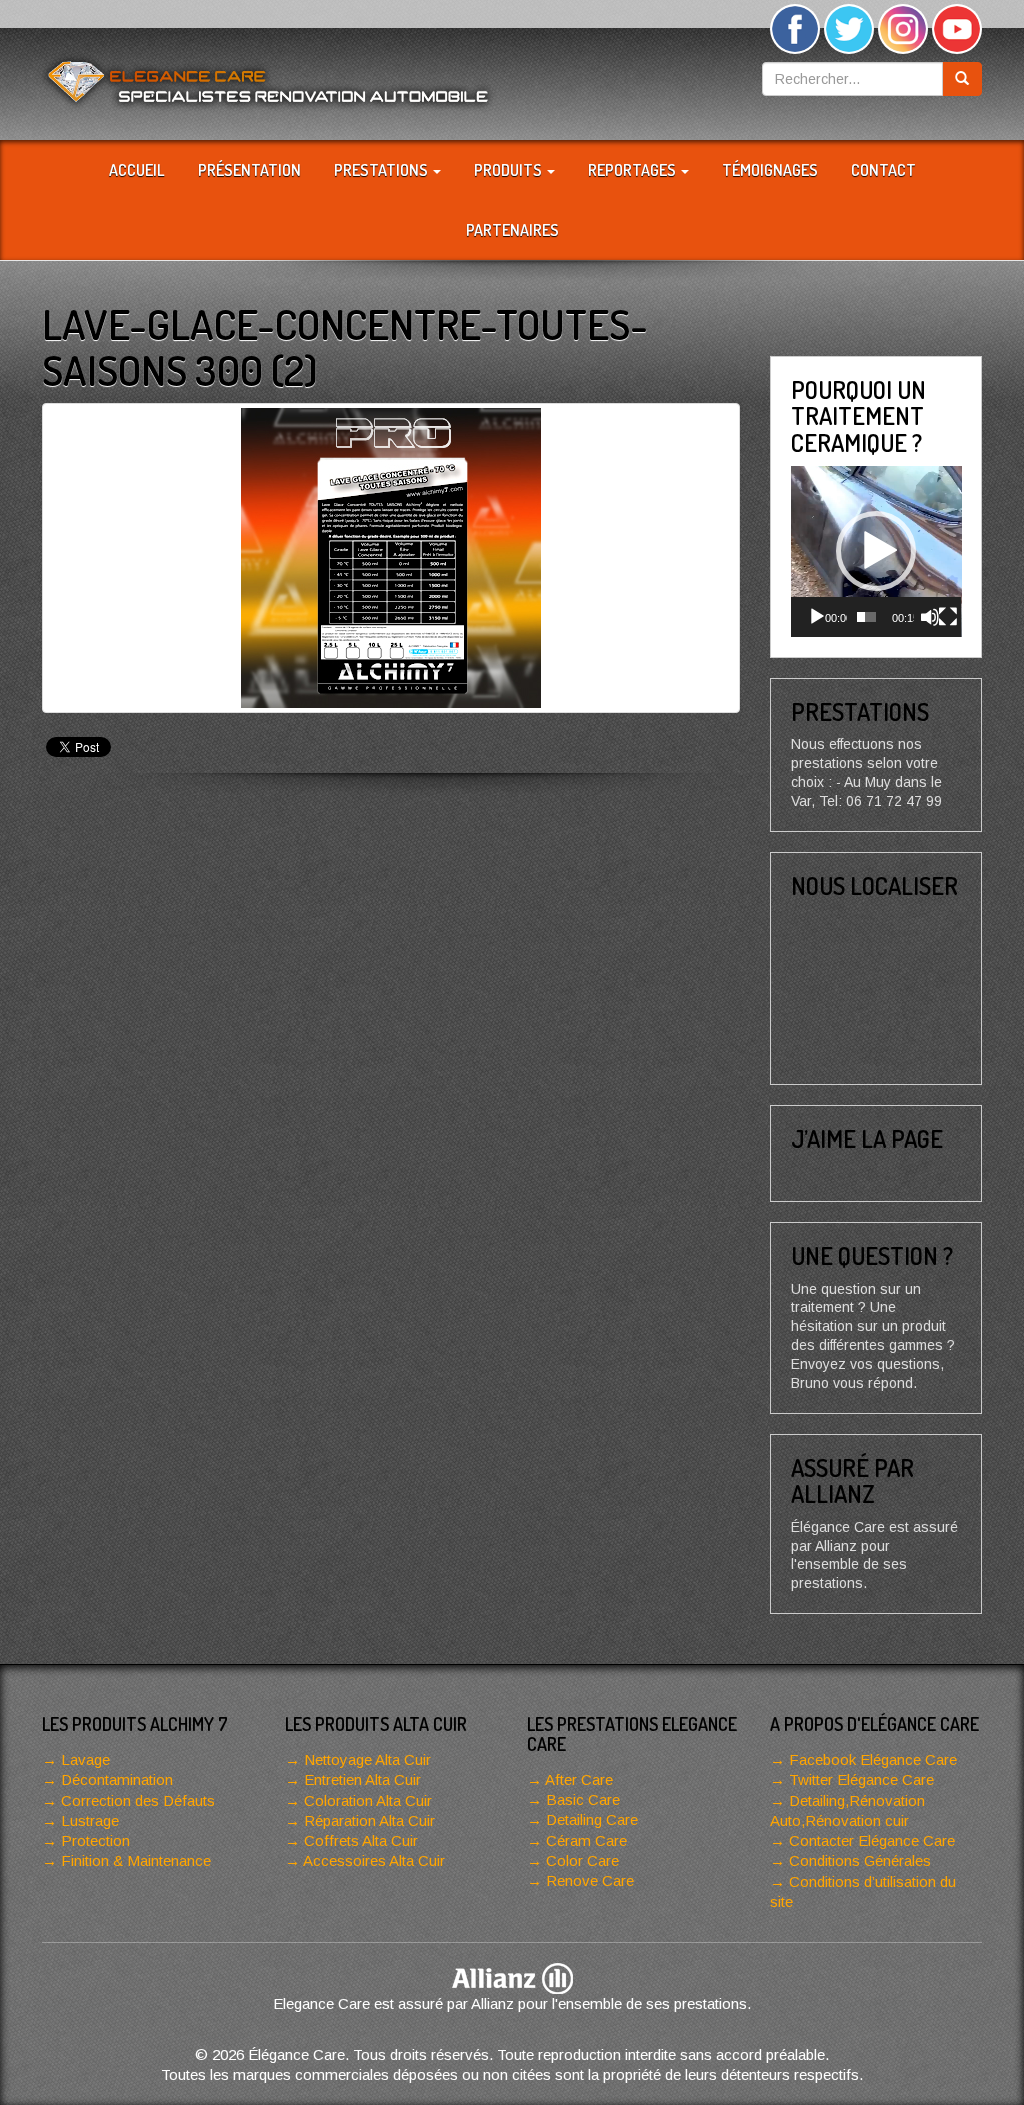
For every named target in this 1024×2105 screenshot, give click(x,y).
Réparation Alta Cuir (369, 1820)
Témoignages (770, 170)
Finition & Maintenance (136, 1860)
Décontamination (117, 1779)
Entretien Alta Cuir (362, 1779)
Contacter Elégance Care (872, 1840)
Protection (95, 1840)
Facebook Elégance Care (873, 1759)
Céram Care (586, 1840)
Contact (883, 170)
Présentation (249, 170)
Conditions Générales (860, 1860)
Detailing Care (592, 1819)
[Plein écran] (948, 617)
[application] (876, 551)
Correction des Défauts (138, 1800)
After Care (579, 1779)
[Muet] (930, 617)
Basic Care (583, 1799)
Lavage (85, 1759)
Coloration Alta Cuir (368, 1800)
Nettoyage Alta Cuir (367, 1759)
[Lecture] (817, 617)
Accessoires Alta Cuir (374, 1860)
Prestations (382, 170)
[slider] (866, 617)
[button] (876, 551)
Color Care (582, 1860)
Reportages (633, 170)
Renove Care (590, 1880)
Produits (509, 170)
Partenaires (512, 230)
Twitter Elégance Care (861, 1779)
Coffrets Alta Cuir (361, 1840)
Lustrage (90, 1820)
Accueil (137, 170)
